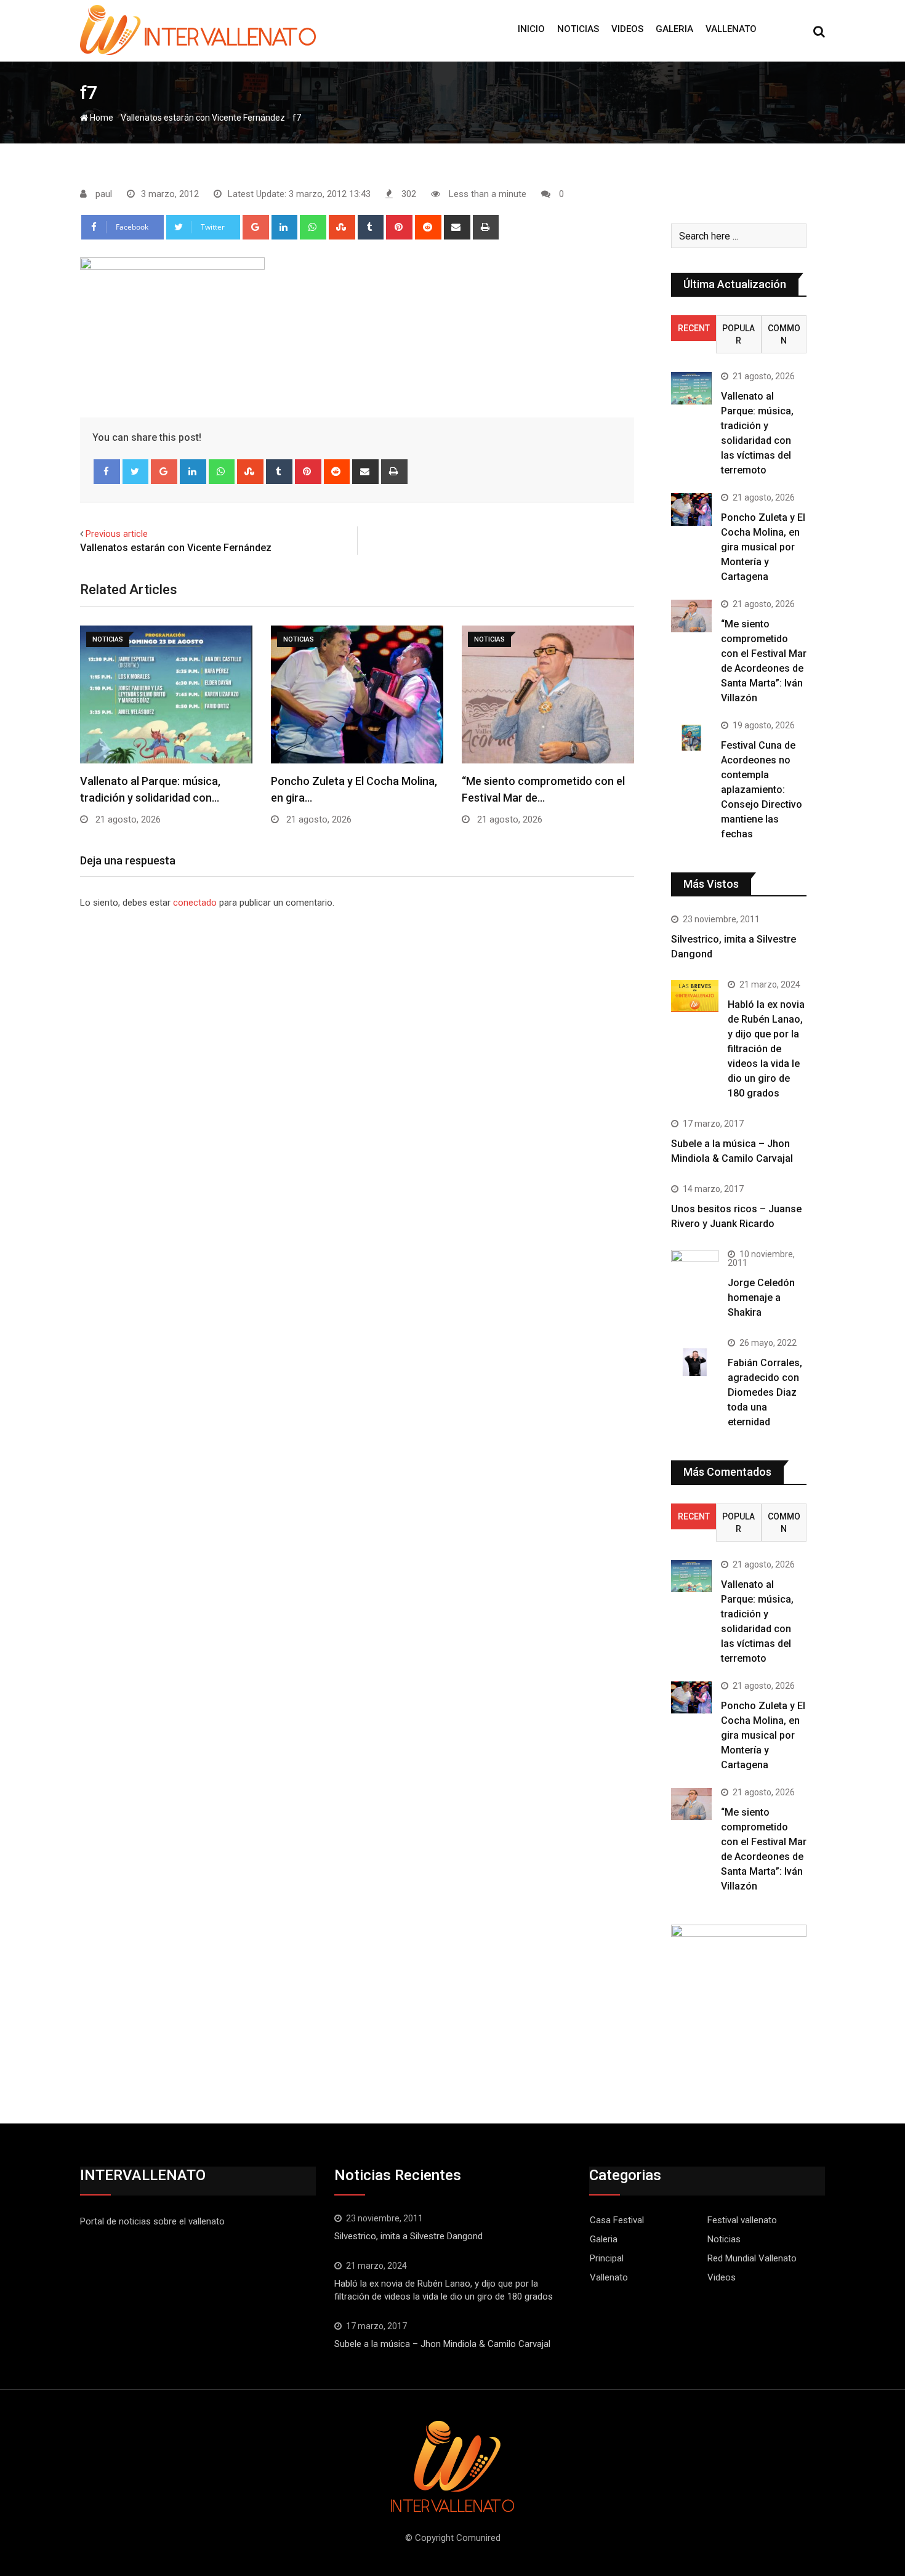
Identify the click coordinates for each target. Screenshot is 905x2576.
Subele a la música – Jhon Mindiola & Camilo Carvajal (442, 2344)
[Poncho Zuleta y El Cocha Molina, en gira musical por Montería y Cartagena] (691, 509)
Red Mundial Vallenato (752, 2258)
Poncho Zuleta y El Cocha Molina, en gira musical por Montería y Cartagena (763, 547)
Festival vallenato (742, 2220)
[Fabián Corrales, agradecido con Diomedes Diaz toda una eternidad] (695, 1362)
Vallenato (731, 29)
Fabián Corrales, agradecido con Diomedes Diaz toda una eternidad (765, 1392)
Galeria (674, 29)
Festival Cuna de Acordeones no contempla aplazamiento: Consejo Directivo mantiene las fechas (762, 790)
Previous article (117, 534)
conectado (195, 903)
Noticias (578, 29)
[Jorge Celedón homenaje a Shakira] (695, 1268)
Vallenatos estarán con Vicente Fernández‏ (203, 118)
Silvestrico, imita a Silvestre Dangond (408, 2236)
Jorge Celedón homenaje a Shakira (761, 1298)
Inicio (531, 29)
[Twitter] (136, 472)
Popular (738, 334)
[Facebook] (107, 472)
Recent (694, 328)
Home (101, 118)
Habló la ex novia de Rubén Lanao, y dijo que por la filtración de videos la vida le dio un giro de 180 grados (766, 1049)
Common (784, 334)
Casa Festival (617, 2220)
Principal (607, 2258)
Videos (627, 29)
